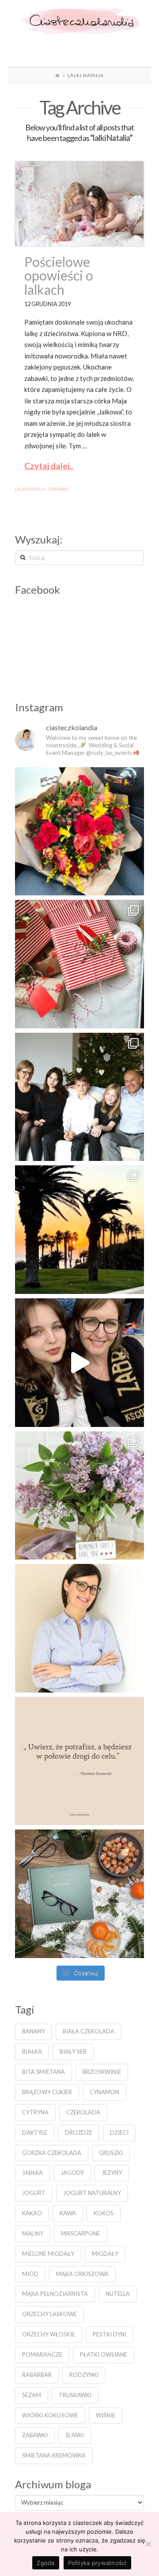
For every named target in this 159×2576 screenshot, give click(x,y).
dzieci (119, 2132)
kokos (104, 2213)
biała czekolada (89, 2031)
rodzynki (84, 2375)
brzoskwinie (102, 2072)
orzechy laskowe (49, 2314)
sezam (32, 2395)
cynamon (104, 2092)
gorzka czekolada (52, 2153)
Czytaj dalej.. (49, 466)
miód (30, 2274)
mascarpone (81, 2233)
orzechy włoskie (49, 2334)
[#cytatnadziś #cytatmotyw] (79, 1761)
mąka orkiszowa (82, 2274)
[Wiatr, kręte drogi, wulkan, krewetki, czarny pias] (79, 1230)
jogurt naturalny (92, 2193)
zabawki (59, 489)
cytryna (35, 2112)
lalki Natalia (30, 489)
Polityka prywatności (97, 2563)
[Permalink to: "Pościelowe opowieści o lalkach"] (79, 204)
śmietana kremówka (54, 2455)
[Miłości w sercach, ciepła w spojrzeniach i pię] (79, 1097)
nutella (118, 2294)
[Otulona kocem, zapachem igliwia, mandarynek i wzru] (79, 1894)
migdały (105, 2254)
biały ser (73, 2051)
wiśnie (106, 2415)
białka (32, 2051)
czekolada (83, 2112)
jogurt (34, 2193)
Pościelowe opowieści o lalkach (59, 275)
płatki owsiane (104, 2354)
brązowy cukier (47, 2092)
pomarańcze (42, 2354)
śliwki (75, 2435)
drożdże (79, 2132)
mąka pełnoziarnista (55, 2294)
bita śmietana (44, 2072)
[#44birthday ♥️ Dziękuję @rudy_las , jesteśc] (79, 832)
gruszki (111, 2153)
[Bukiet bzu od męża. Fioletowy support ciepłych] (79, 1496)
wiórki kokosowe (50, 2415)
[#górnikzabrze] (79, 1363)
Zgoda (45, 2563)
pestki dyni (110, 2334)
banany (34, 2031)
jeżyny (112, 2173)
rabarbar (37, 2375)
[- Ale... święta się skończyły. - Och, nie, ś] (79, 964)
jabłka (32, 2173)
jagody (72, 2173)
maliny (33, 2233)
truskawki (75, 2395)
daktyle (35, 2132)
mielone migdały (48, 2254)
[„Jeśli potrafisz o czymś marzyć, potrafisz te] (79, 1628)
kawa (68, 2213)
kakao (32, 2213)
